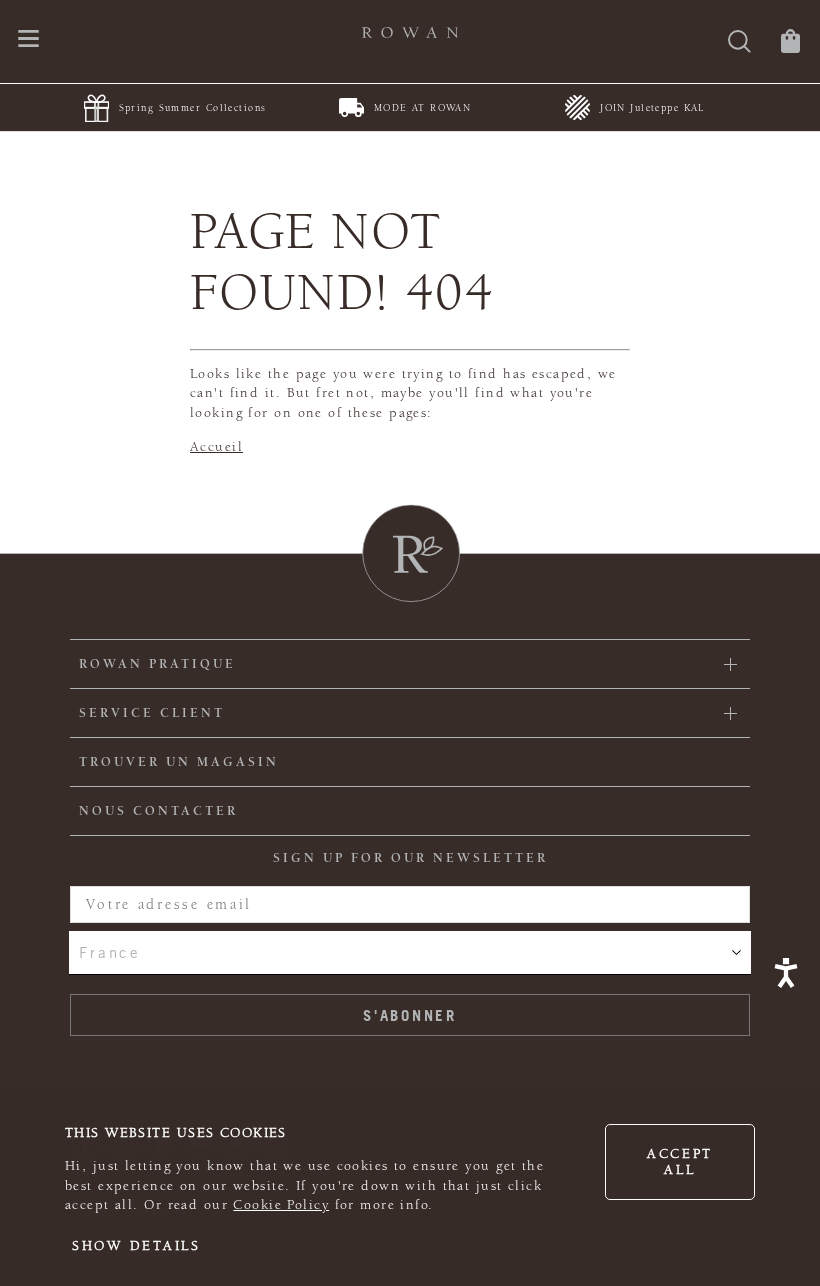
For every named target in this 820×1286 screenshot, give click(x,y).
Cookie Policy (281, 1205)
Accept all (680, 1162)
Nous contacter (158, 811)
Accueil (216, 447)
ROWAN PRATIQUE (157, 664)
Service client (152, 713)
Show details (136, 1246)
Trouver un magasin (179, 762)
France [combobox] (109, 952)
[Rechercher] (739, 43)
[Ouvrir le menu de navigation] (28, 40)
